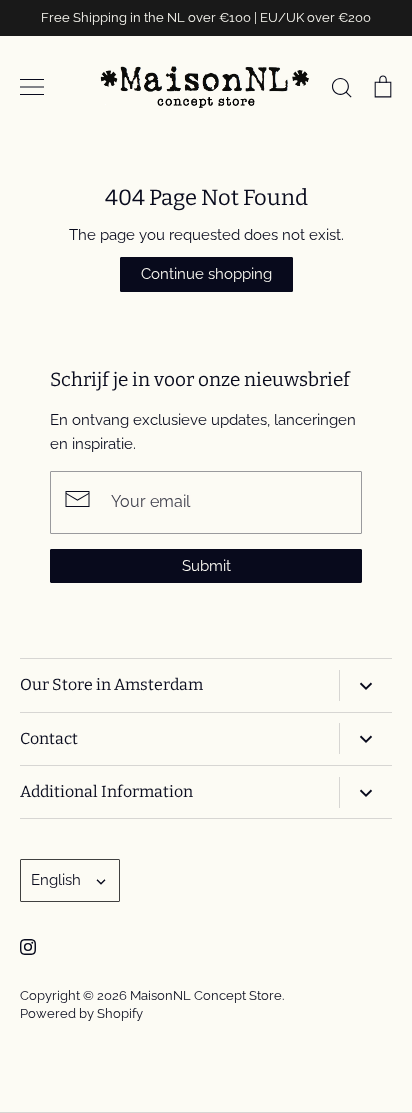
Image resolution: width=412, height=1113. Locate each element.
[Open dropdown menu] (365, 685)
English (56, 880)
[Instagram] (28, 947)
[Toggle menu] (32, 87)
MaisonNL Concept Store (206, 995)
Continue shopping (206, 274)
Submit (206, 566)
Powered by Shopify (81, 1013)
